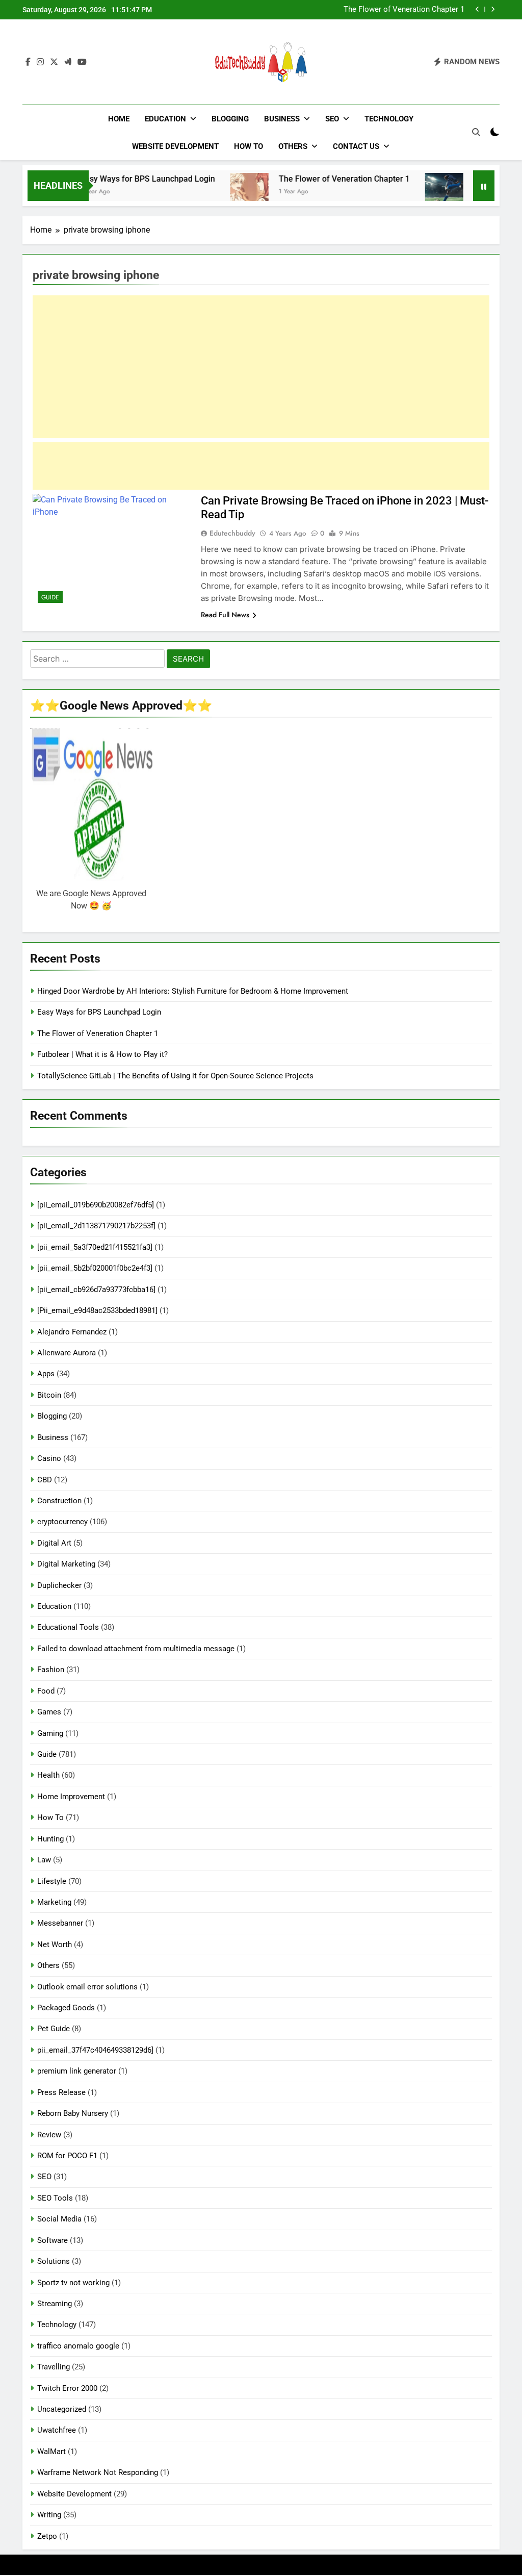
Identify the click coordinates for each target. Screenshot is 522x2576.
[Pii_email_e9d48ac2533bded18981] (97, 1310)
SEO (332, 119)
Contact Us (356, 146)
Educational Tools (68, 1627)
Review (49, 2135)
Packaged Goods (66, 2008)
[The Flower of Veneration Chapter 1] (217, 192)
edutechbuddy (232, 533)
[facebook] (28, 62)
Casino (49, 1458)
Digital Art (54, 1543)
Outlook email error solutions (87, 1987)
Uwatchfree (57, 2430)
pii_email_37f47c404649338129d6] (95, 2050)
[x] (54, 62)
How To (249, 146)
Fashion (51, 1670)
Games (49, 1712)
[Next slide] (493, 9)
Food (46, 1691)
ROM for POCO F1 (67, 2156)
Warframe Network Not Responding (98, 2472)
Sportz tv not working (73, 2283)
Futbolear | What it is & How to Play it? (399, 10)
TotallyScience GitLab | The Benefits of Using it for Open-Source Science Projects (175, 1076)
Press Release (61, 2092)
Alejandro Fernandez (72, 1332)
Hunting (50, 1839)
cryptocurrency (62, 1522)
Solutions (54, 2261)
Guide (50, 597)
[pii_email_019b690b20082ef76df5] (96, 1205)
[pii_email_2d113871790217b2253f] (96, 1226)
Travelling (54, 2367)
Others (293, 146)
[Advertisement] (261, 367)
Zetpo (47, 2536)
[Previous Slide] (477, 9)
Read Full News (225, 615)
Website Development (175, 146)
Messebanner (60, 1923)
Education (165, 119)
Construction (59, 1501)
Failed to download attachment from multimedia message (136, 1649)
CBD (45, 1480)
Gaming (50, 1733)
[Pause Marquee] (484, 186)
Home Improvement (71, 1797)
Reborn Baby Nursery (73, 2113)
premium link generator (77, 2071)
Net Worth (55, 1944)
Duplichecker (59, 1585)
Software (53, 2240)
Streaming (55, 2304)
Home (119, 119)
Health (48, 1775)
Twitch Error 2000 (67, 2388)
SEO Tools (55, 2198)
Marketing (54, 1902)
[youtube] (82, 62)
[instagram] (40, 62)
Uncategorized (62, 2409)
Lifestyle (52, 1881)
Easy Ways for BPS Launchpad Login (116, 179)
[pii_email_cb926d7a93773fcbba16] (96, 1290)
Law (44, 1860)
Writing (49, 2515)
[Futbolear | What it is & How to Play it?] (412, 192)
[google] (68, 62)
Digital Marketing (66, 1564)
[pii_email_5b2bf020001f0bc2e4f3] (95, 1268)
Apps (46, 1374)
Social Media (59, 2219)
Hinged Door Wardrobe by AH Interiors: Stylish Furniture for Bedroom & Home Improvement (193, 991)
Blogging (230, 119)
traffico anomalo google (78, 2346)
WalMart (51, 2452)
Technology (389, 119)
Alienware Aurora (67, 1353)
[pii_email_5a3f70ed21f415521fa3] (95, 1247)
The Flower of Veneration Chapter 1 (312, 179)
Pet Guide (54, 2029)
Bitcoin (49, 1395)
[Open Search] (476, 132)
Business (282, 119)
